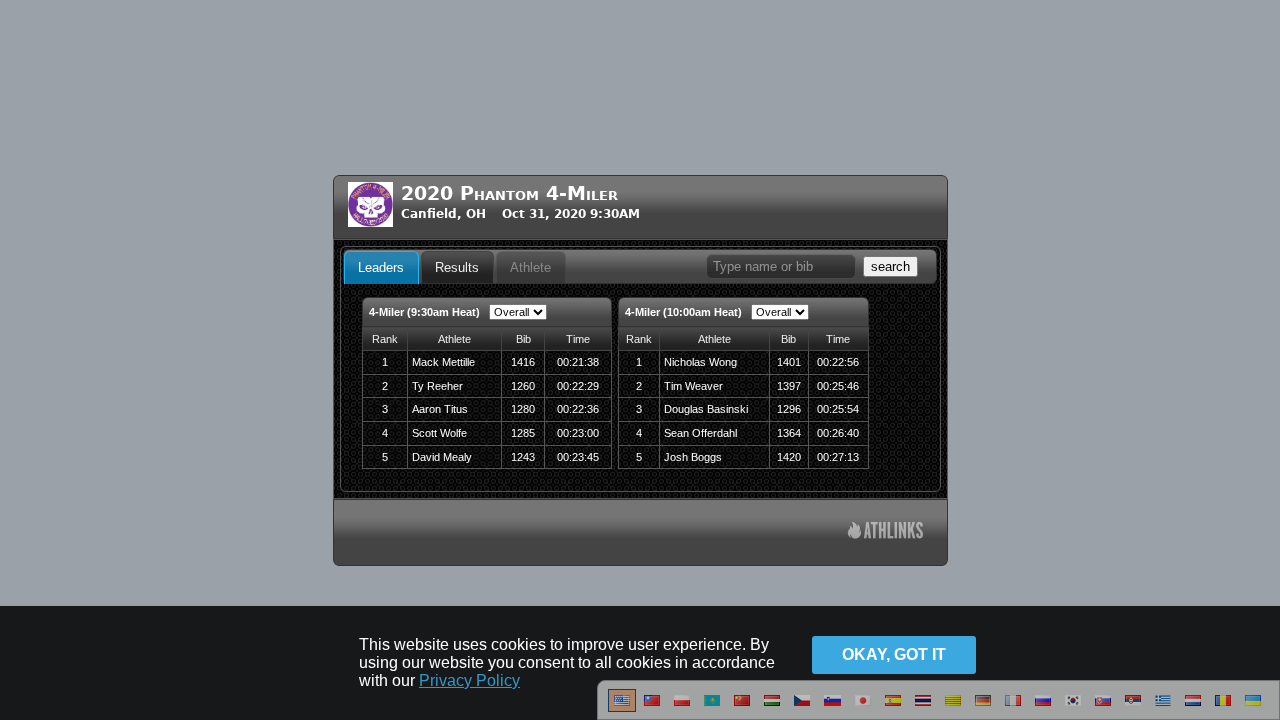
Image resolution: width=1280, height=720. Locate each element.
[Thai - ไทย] (923, 708)
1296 (789, 409)
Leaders (381, 267)
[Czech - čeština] (802, 708)
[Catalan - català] (953, 708)
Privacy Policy (469, 680)
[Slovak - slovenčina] (1103, 708)
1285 (523, 433)
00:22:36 (578, 409)
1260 (523, 386)
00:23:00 (578, 433)
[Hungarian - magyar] (772, 708)
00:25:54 (838, 409)
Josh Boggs (693, 457)
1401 (789, 362)
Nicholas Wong (700, 362)
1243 (523, 457)
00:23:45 (578, 457)
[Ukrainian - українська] (1253, 708)
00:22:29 (578, 386)
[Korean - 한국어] (1073, 708)
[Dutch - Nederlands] (1193, 708)
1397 (789, 386)
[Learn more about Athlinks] (885, 532)
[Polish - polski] (682, 708)
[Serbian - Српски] (1133, 708)
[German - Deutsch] (983, 708)
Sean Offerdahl (700, 433)
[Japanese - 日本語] (863, 708)
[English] (622, 708)
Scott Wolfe (439, 433)
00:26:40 (838, 433)
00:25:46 (838, 386)
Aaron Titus (440, 409)
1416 (523, 362)
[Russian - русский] (1043, 708)
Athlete (530, 267)
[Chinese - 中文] (652, 708)
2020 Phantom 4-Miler (509, 193)
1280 (523, 409)
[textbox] (781, 266)
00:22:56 (838, 362)
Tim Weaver (693, 386)
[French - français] (1013, 708)
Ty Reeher (437, 386)
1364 (789, 433)
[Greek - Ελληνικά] (1163, 708)
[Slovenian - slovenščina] (832, 708)
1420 (789, 457)
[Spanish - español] (893, 708)
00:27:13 (838, 457)
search (890, 266)
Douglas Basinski (706, 409)
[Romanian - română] (1223, 708)
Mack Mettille (443, 362)
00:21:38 (578, 362)
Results (457, 267)
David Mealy (442, 457)
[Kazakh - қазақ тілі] (712, 708)
